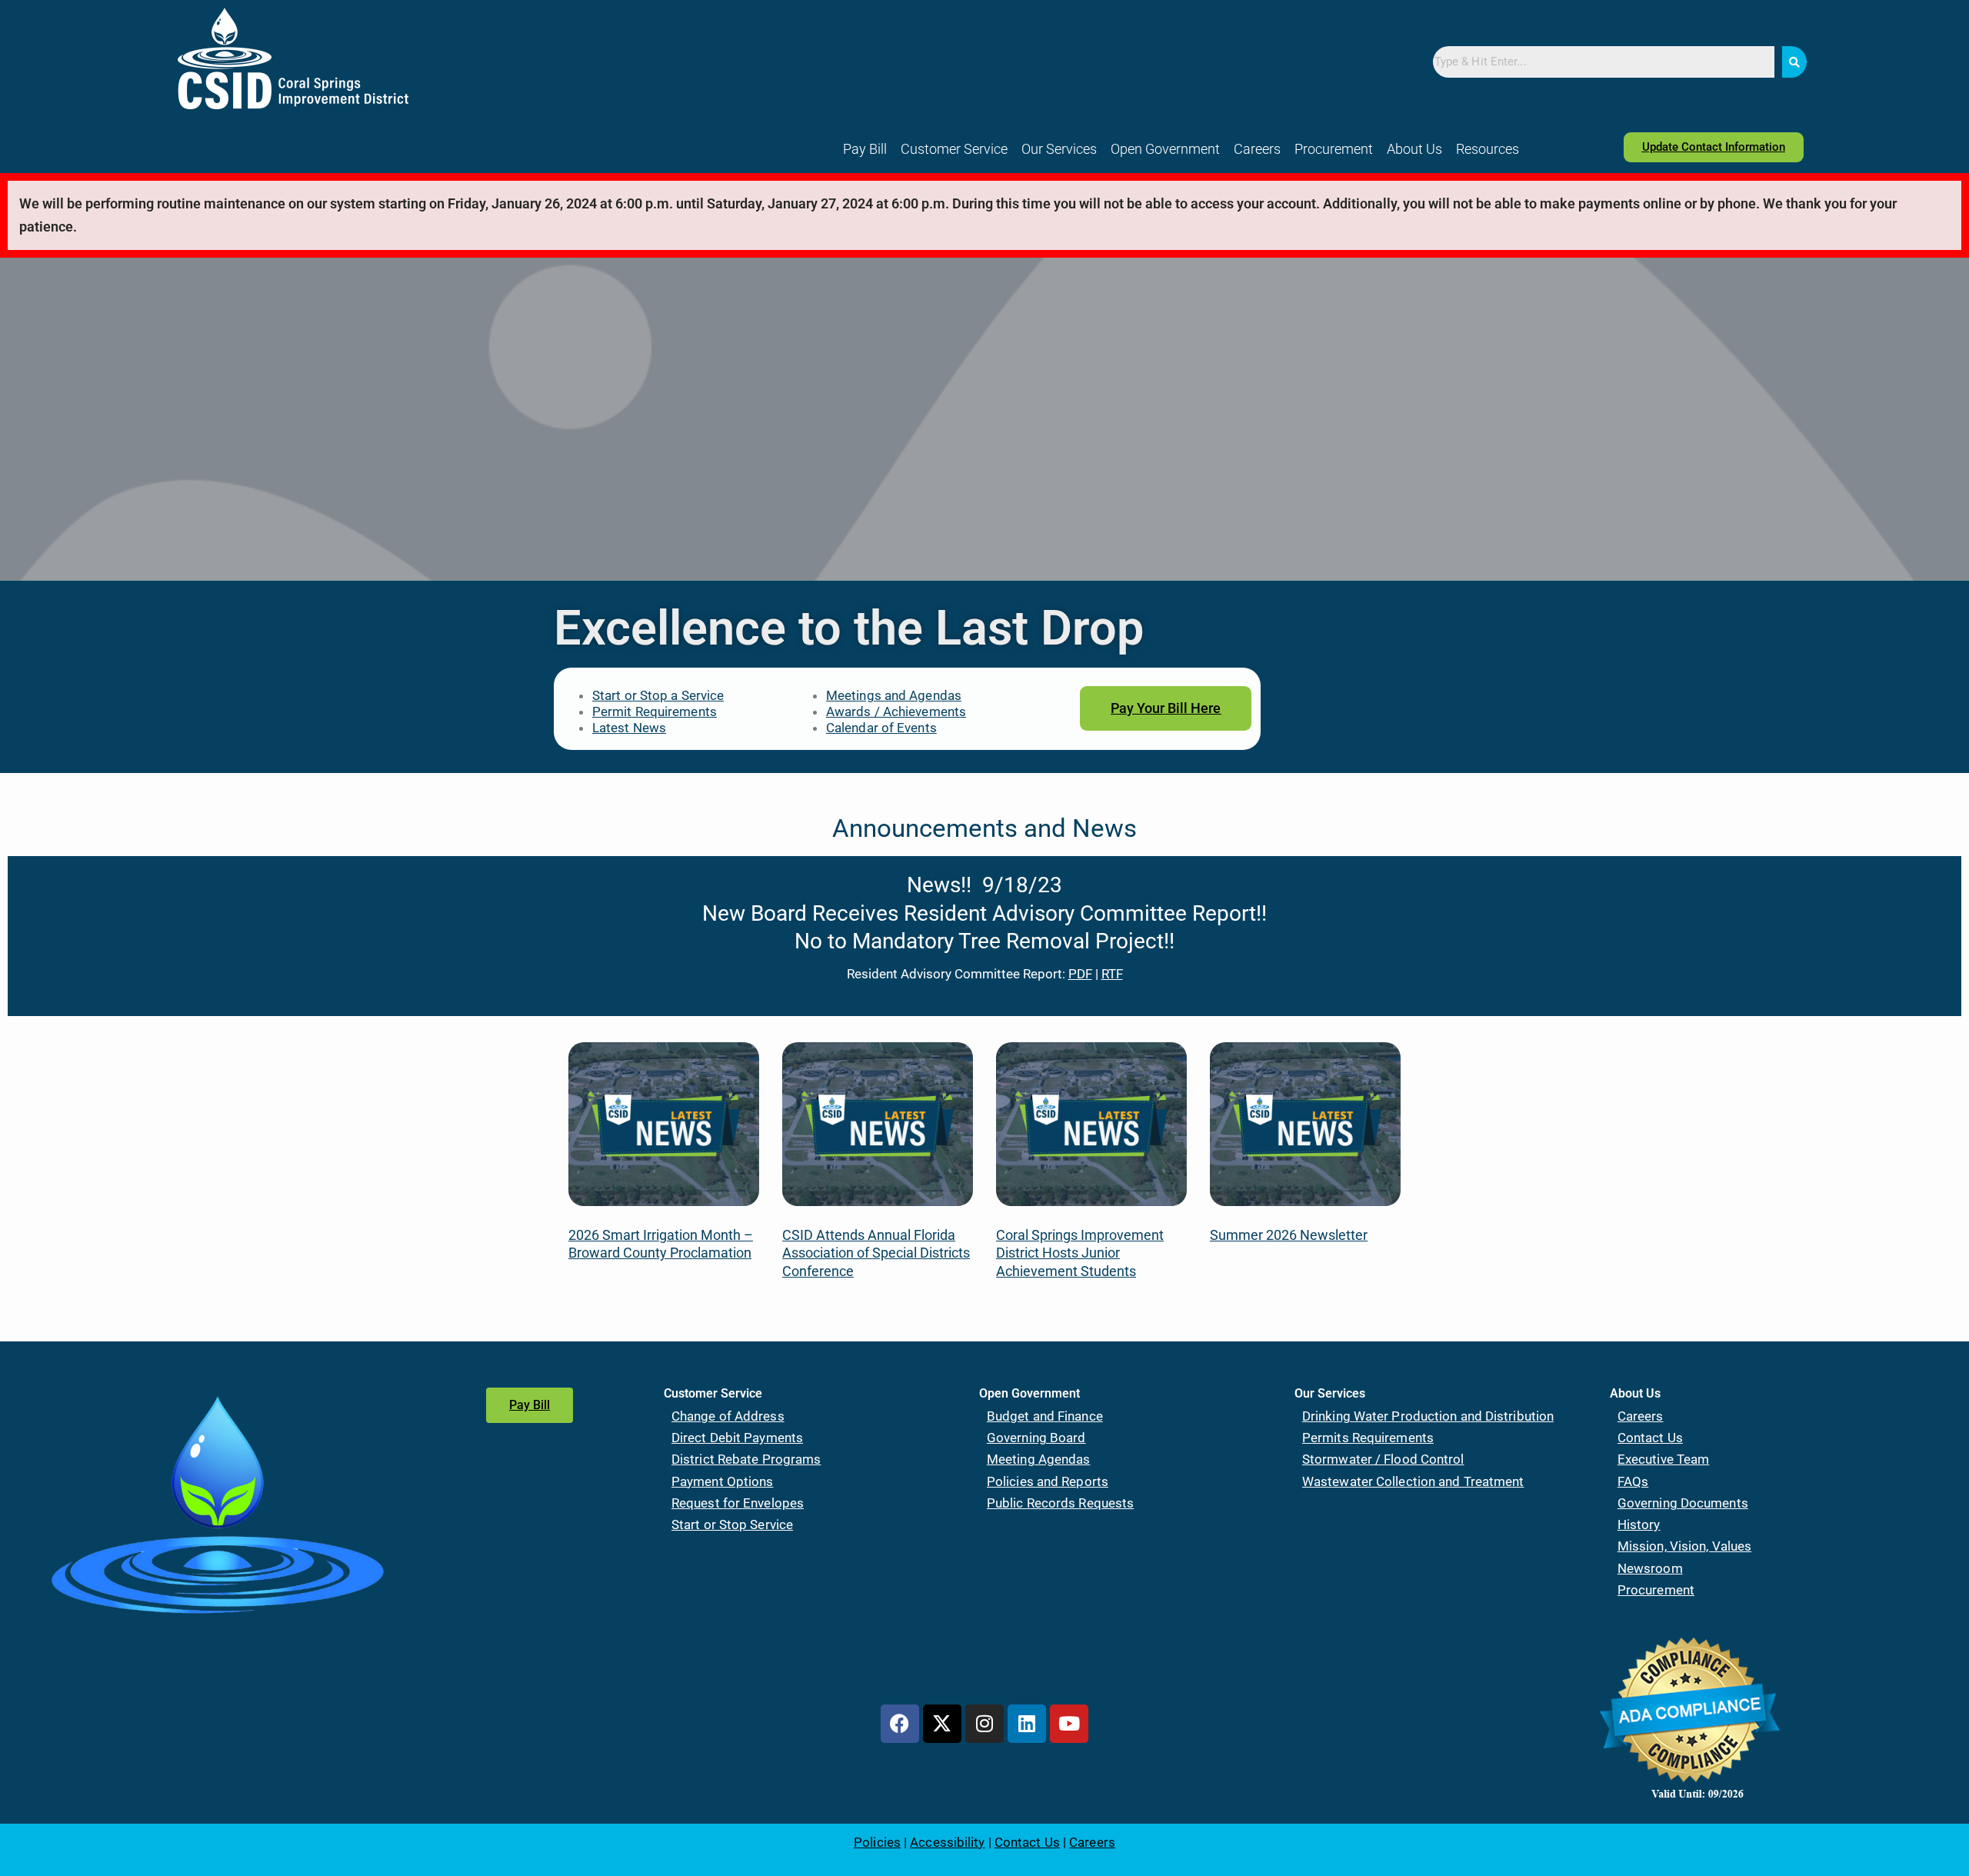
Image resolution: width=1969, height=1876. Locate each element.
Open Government (1165, 149)
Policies (877, 1842)
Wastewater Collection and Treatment (1413, 1481)
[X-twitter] (942, 1724)
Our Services (1059, 149)
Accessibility (947, 1842)
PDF (1080, 974)
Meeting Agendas (1039, 1459)
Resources (1488, 149)
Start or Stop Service (732, 1524)
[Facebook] (900, 1724)
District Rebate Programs (746, 1459)
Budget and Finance (1045, 1416)
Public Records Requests (1060, 1503)
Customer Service (954, 149)
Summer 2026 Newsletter (1289, 1235)
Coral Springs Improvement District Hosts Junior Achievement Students (1080, 1253)
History (1639, 1524)
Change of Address (728, 1416)
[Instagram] (984, 1724)
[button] (954, 149)
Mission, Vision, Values (1684, 1546)
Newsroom (1650, 1568)
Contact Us (1650, 1438)
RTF (1112, 974)
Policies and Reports (1048, 1481)
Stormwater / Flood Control (1383, 1459)
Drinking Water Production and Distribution (1428, 1416)
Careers (1257, 149)
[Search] (1794, 62)
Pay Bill (865, 149)
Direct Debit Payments (737, 1438)
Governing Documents (1683, 1503)
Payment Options (723, 1481)
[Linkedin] (1027, 1724)
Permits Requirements (1368, 1438)
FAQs (1633, 1481)
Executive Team (1663, 1459)
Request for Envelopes (738, 1503)
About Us (1414, 149)
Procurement (1334, 149)
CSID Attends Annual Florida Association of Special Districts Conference (876, 1253)
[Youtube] (1069, 1724)
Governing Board (1036, 1438)
